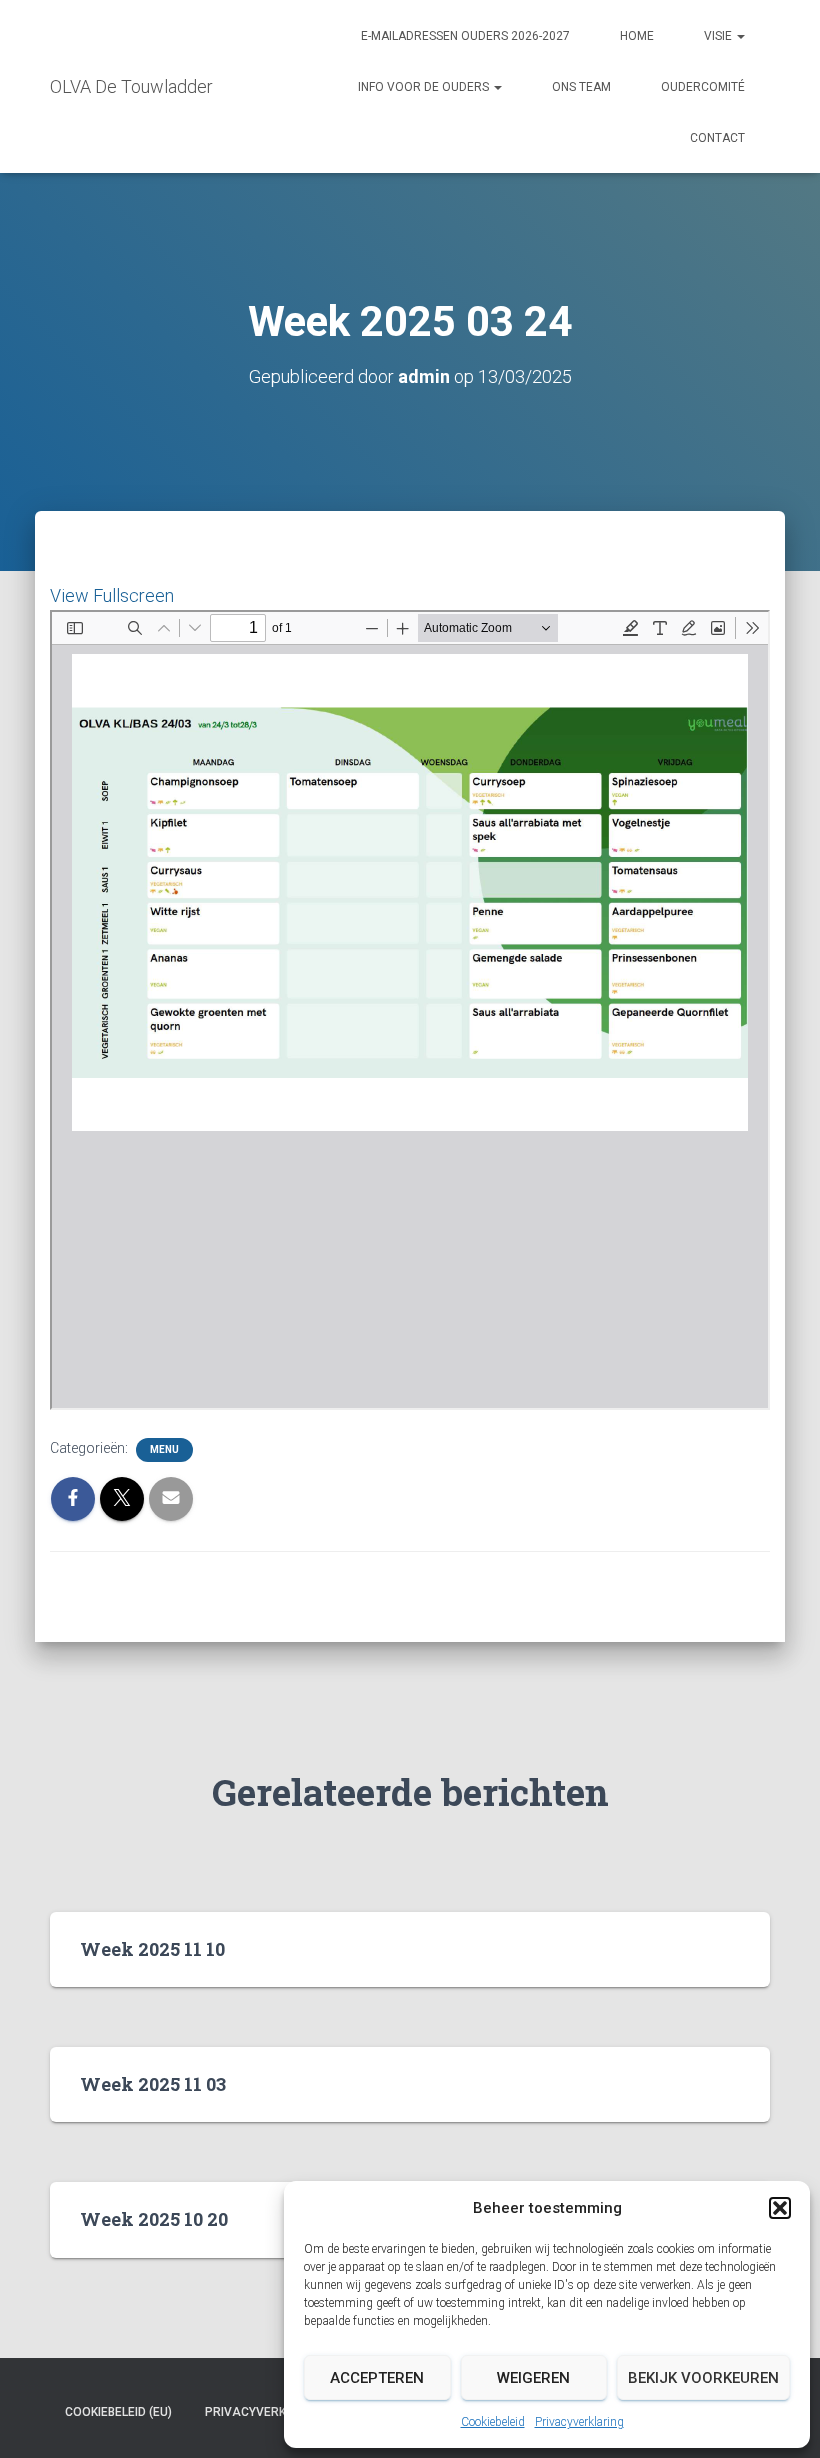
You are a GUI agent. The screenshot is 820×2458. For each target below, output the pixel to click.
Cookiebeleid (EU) (118, 2412)
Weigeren (533, 2378)
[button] (780, 2208)
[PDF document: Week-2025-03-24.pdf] (410, 1010)
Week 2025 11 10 (152, 1949)
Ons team (581, 87)
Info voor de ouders (425, 87)
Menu (164, 1449)
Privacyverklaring (579, 2422)
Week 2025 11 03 (153, 2084)
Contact (717, 138)
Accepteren (377, 2378)
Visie (719, 36)
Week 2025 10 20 (154, 2219)
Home (637, 36)
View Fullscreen (112, 595)
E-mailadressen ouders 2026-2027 (465, 36)
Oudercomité (703, 87)
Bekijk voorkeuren (703, 2378)
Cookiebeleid (493, 2422)
